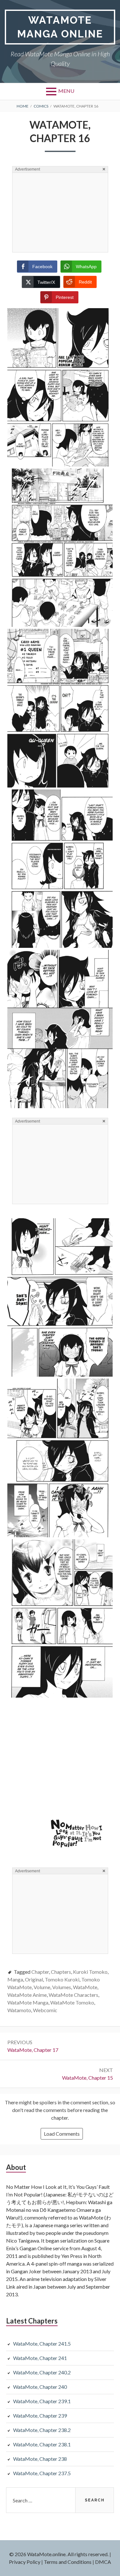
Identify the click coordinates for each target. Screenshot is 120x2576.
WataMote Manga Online (60, 27)
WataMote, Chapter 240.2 (42, 2372)
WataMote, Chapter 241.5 (42, 2344)
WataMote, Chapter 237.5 (42, 2473)
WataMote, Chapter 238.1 (42, 2444)
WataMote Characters (73, 1995)
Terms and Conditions (68, 2562)
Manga (15, 1979)
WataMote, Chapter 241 (40, 2358)
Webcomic (45, 2010)
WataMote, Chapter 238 (40, 2459)
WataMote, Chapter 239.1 (42, 2401)
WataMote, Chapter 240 (40, 2387)
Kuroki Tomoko (90, 1972)
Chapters (61, 1972)
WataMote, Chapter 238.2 (42, 2430)
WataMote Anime (27, 1995)
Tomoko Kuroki (62, 1979)
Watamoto (19, 2010)
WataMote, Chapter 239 (40, 2416)
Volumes (62, 1987)
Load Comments (62, 2134)
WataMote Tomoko (72, 2002)
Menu (66, 91)
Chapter (40, 1972)
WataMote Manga (28, 2002)
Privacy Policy (25, 2562)
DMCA (103, 2562)
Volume (42, 1987)
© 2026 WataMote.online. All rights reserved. (59, 2554)
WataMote (85, 1987)
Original (34, 1979)
